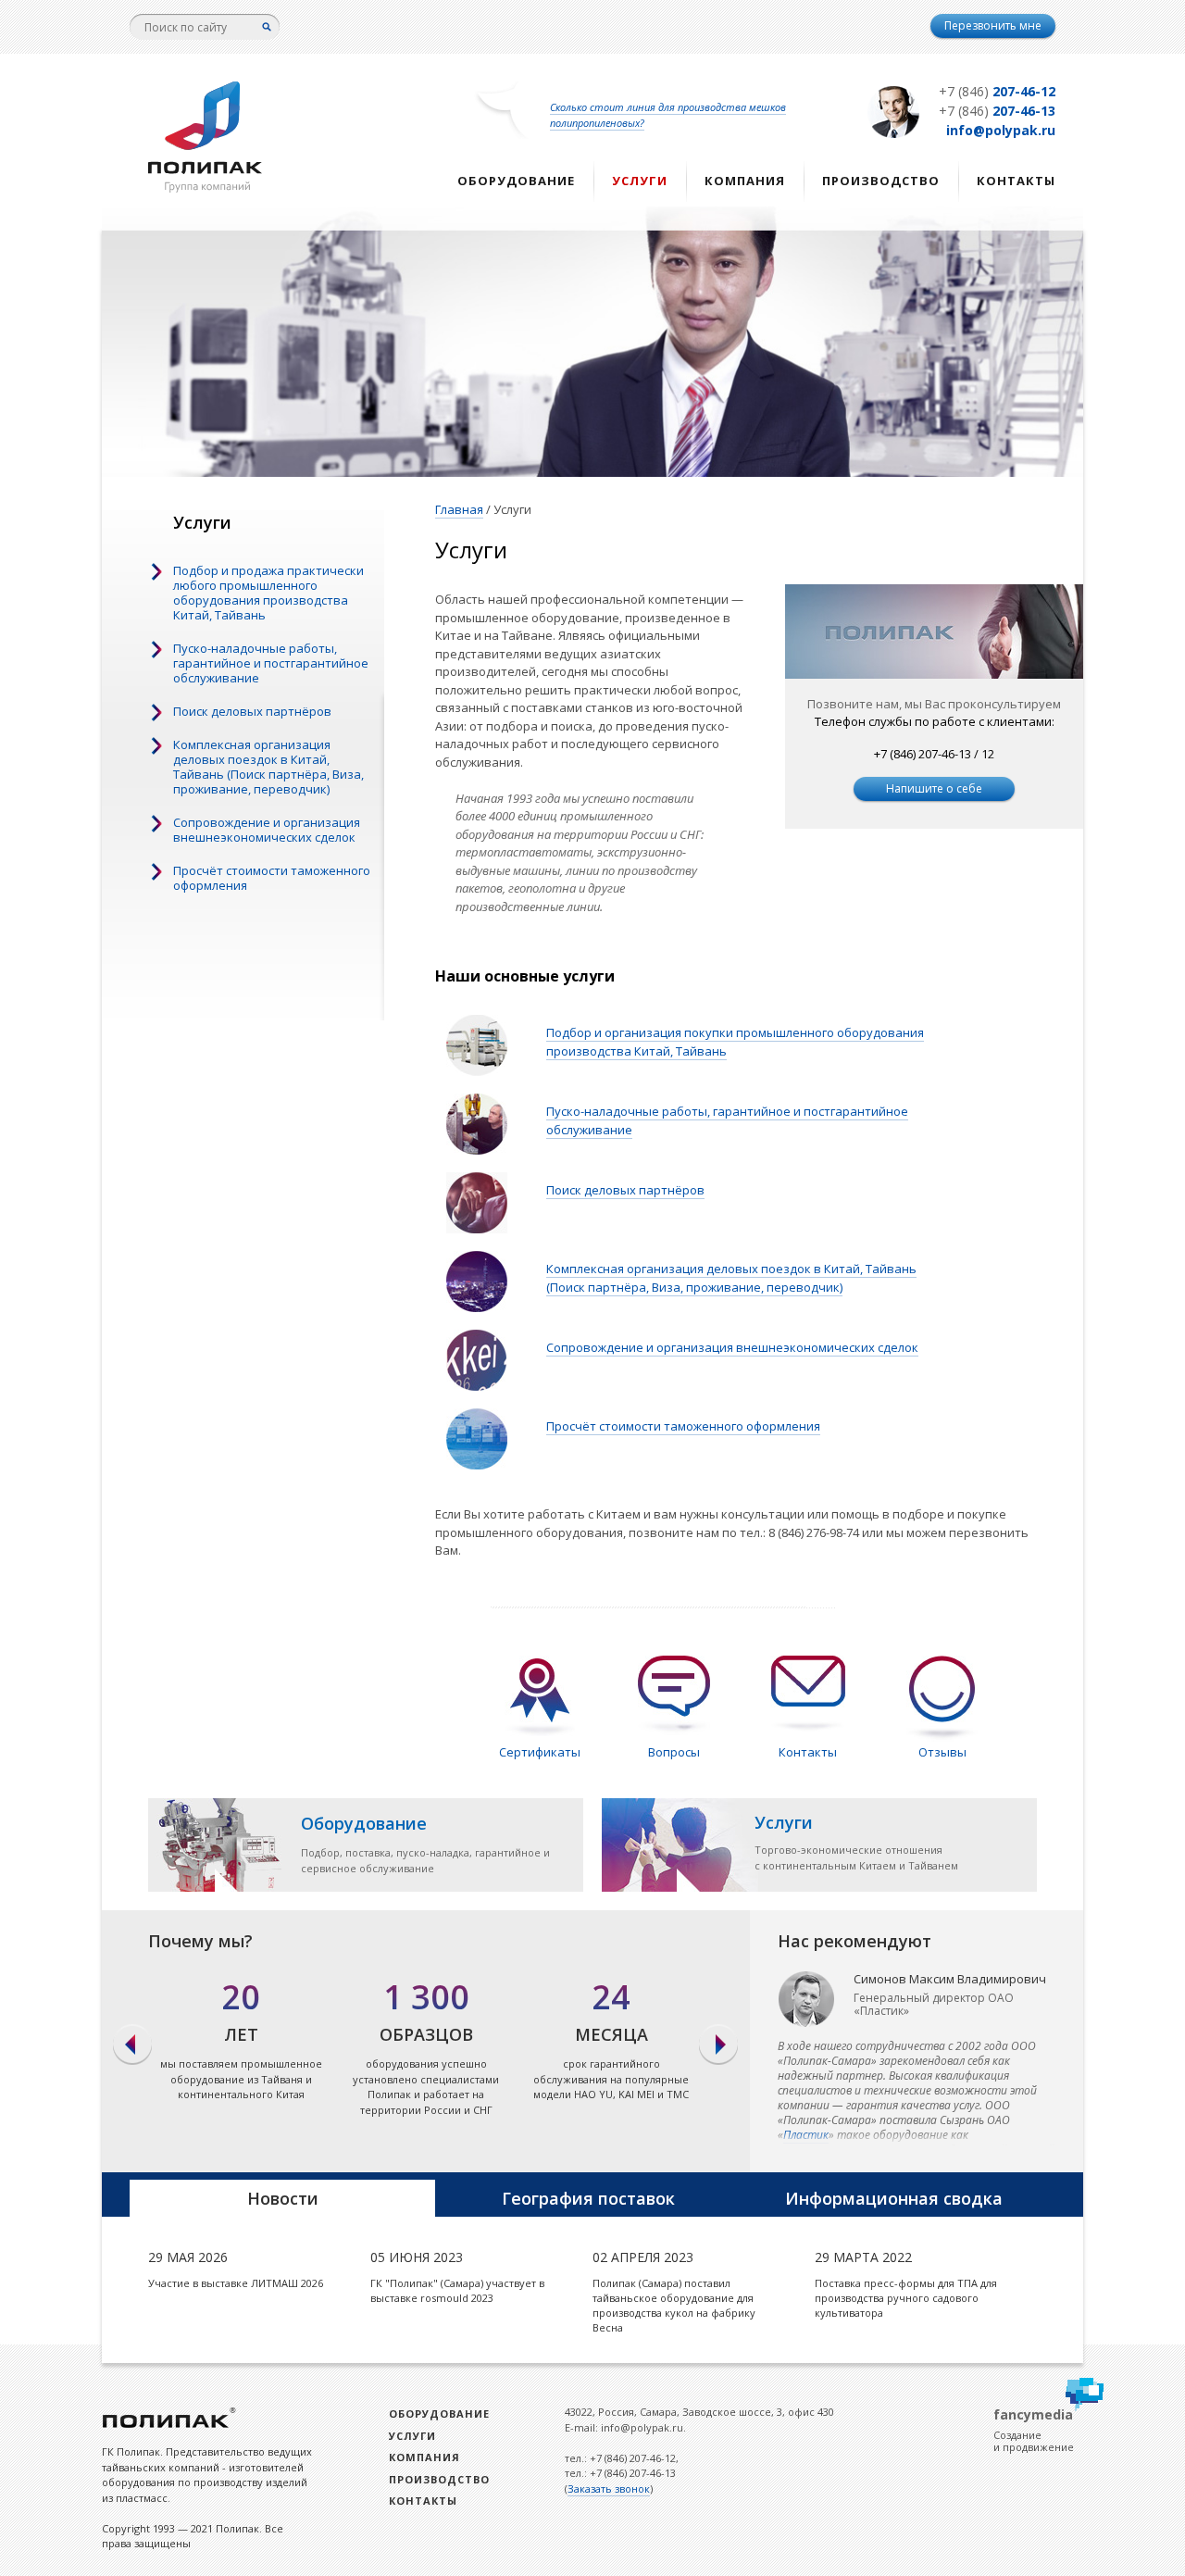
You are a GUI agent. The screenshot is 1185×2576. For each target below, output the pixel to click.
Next (720, 2045)
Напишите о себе (934, 788)
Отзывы (942, 1752)
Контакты (1016, 181)
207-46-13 (997, 111)
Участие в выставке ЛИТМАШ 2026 (236, 2283)
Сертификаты (540, 1752)
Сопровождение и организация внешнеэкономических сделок (267, 830)
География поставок (588, 2198)
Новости (283, 2198)
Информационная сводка (894, 2198)
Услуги (640, 181)
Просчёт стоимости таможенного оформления (272, 878)
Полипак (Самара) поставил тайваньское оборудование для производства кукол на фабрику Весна (674, 2305)
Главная (459, 509)
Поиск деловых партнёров (252, 711)
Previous (132, 2045)
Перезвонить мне (993, 25)
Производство (881, 181)
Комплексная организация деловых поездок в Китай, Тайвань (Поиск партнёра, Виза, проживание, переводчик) (268, 767)
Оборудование (516, 181)
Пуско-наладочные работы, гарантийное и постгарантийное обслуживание (271, 663)
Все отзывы (917, 2041)
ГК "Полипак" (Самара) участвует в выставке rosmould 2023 (457, 2290)
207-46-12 (997, 91)
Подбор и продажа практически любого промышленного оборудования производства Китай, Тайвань (268, 593)
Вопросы (674, 1752)
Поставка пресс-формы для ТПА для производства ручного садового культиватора (906, 2298)
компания (745, 181)
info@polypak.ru (1001, 130)
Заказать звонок (609, 2488)
